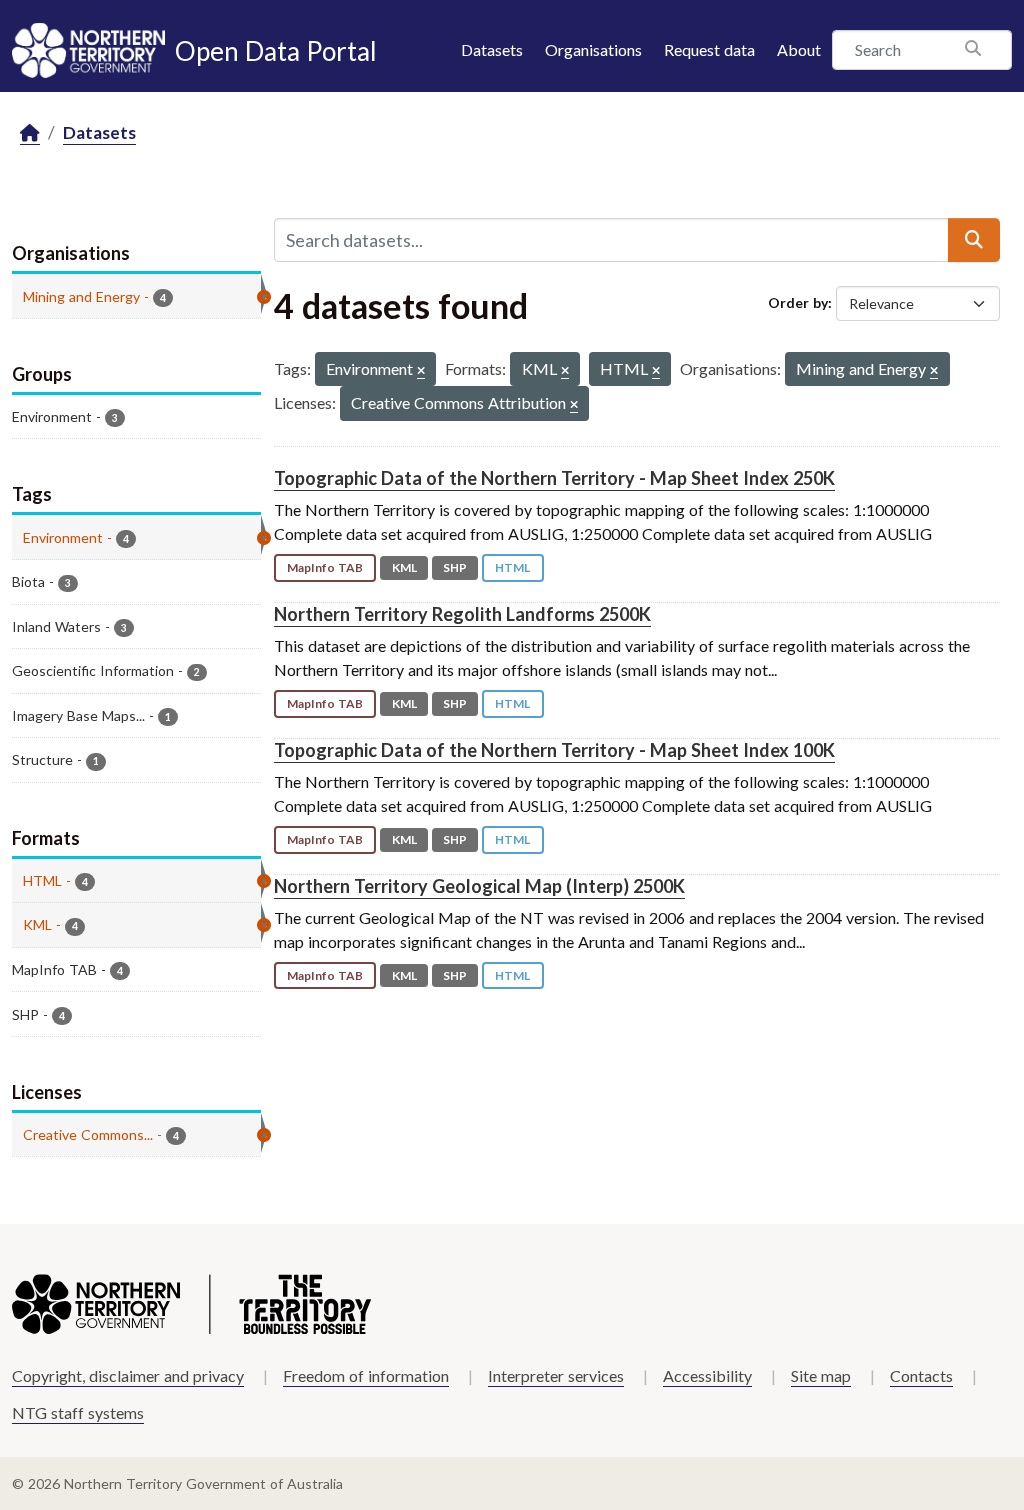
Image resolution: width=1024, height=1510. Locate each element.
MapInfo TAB (325, 567)
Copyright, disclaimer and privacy (128, 1375)
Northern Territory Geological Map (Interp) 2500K (479, 886)
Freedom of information (366, 1375)
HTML (512, 567)
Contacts (921, 1375)
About (799, 49)
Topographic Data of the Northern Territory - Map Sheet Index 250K (554, 478)
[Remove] (421, 371)
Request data (709, 49)
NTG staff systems (78, 1412)
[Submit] (974, 240)
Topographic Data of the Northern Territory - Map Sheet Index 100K (554, 750)
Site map (821, 1375)
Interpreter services (556, 1375)
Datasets (492, 49)
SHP (455, 567)
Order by (798, 302)
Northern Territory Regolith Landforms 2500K (462, 614)
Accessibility (707, 1375)
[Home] (30, 133)
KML (404, 567)
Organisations (593, 49)
